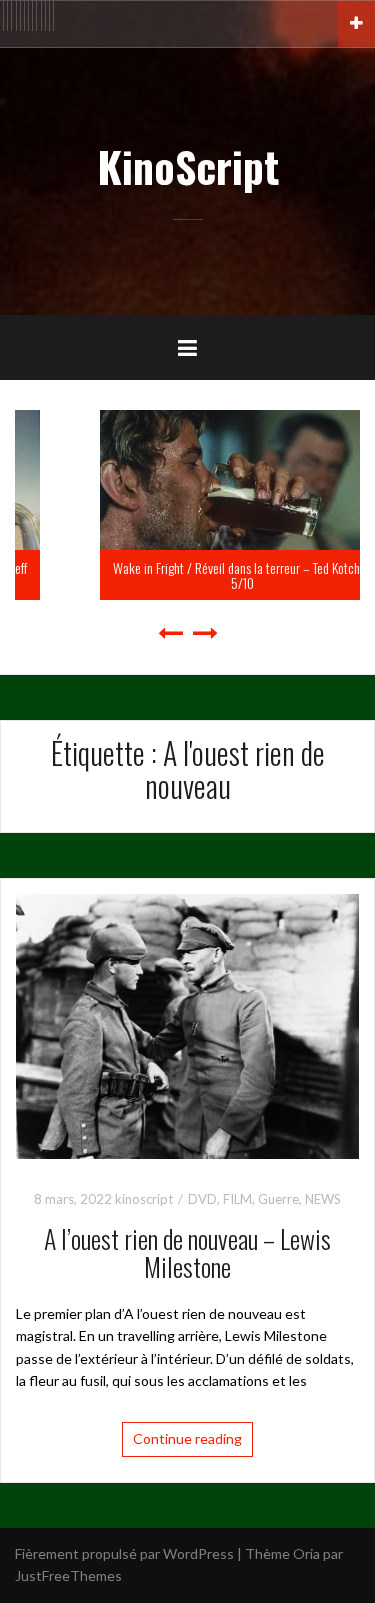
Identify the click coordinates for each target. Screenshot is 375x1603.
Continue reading (187, 1438)
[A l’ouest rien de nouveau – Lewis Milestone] (187, 1024)
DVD (202, 1199)
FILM (237, 1199)
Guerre (278, 1199)
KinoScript (188, 166)
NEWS (323, 1199)
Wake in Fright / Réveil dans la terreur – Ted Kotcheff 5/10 (191, 575)
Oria (306, 1553)
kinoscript (144, 1199)
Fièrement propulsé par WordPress (124, 1553)
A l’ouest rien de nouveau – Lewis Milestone (187, 1253)
